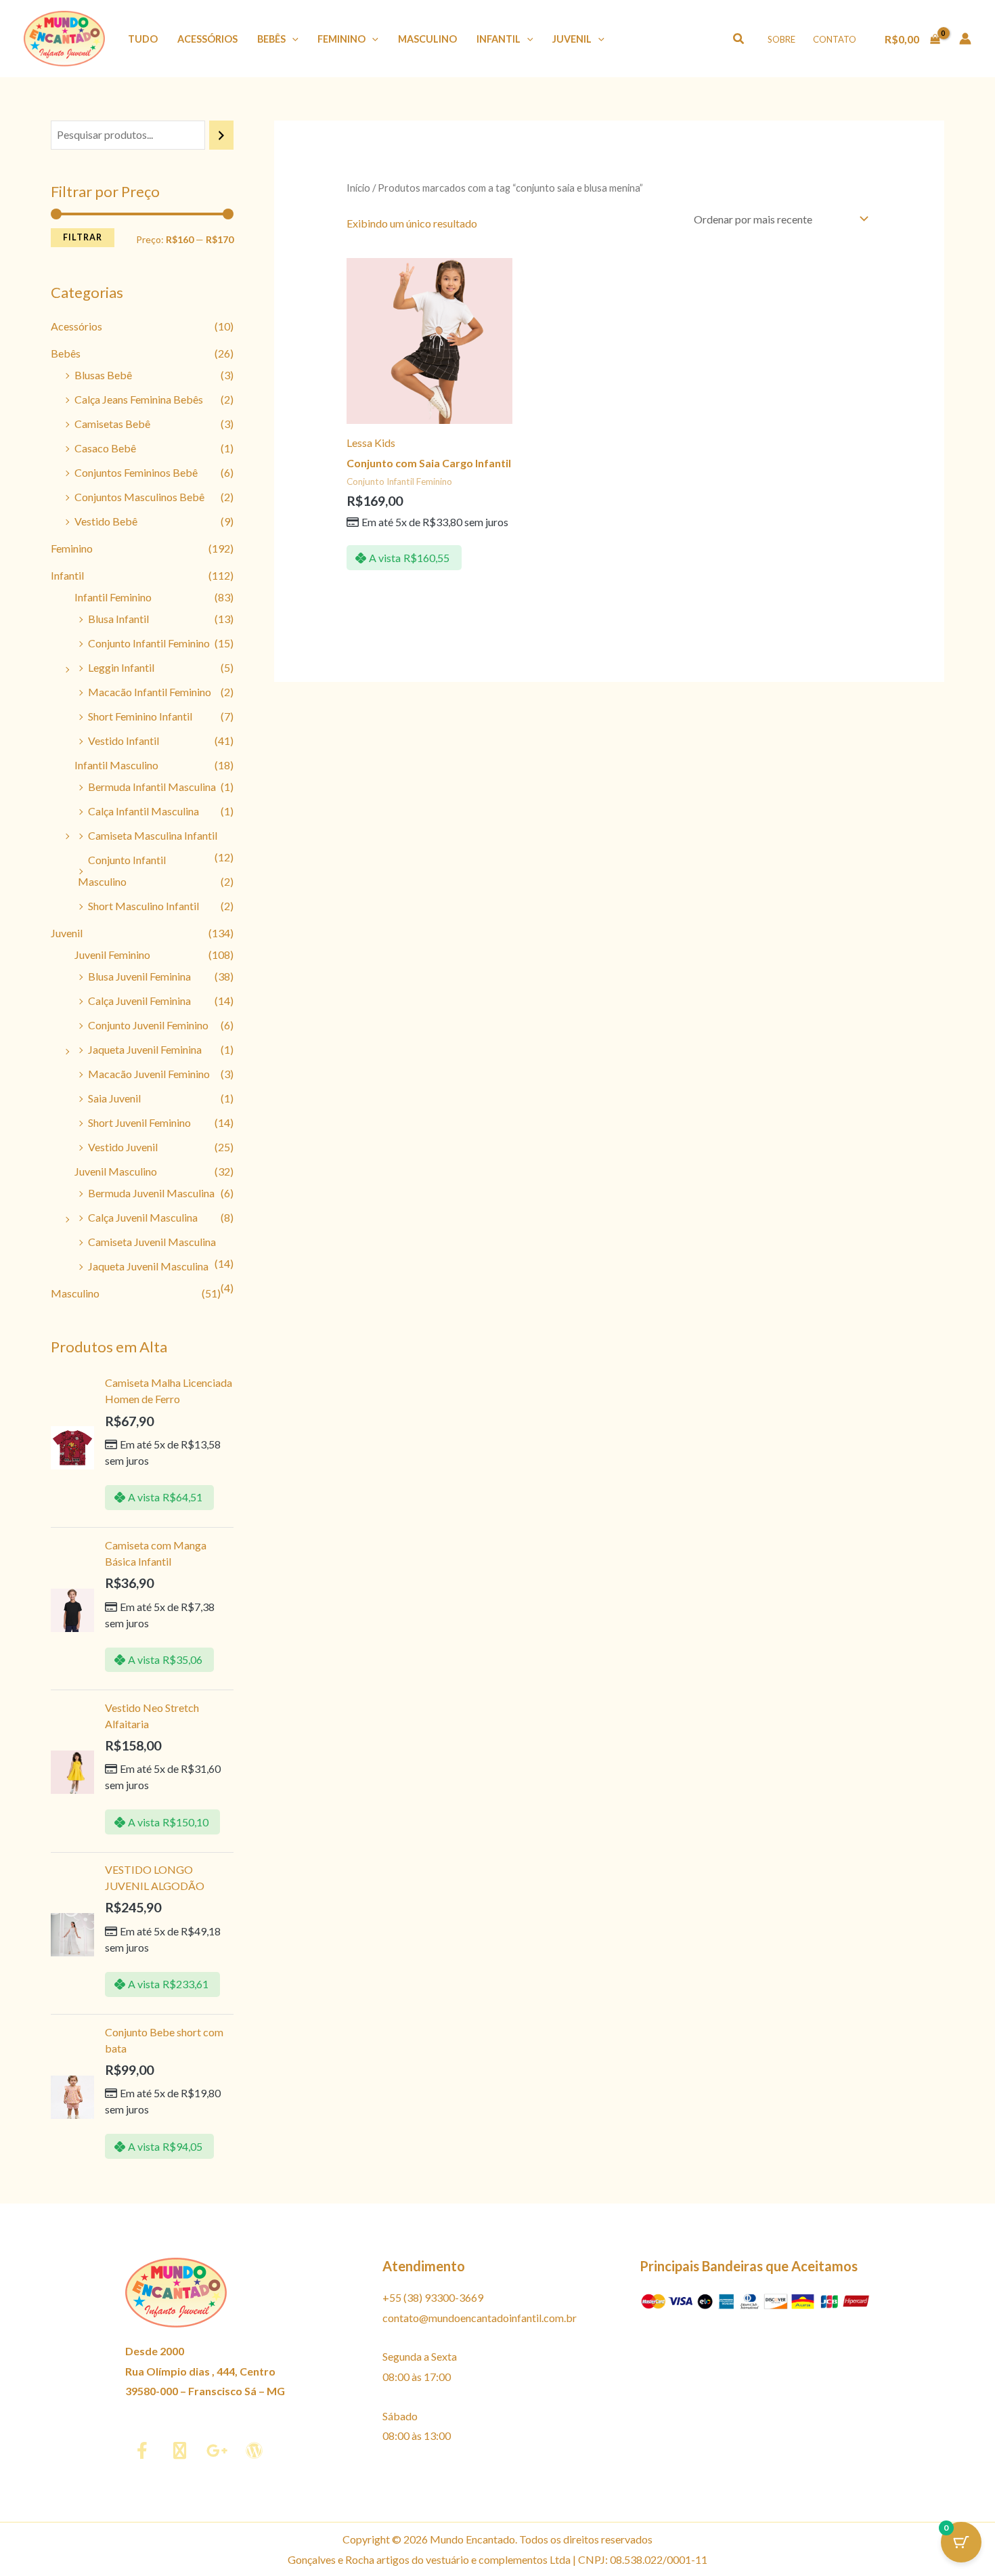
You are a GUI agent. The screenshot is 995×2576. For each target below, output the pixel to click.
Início (358, 188)
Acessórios (207, 39)
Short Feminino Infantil (140, 716)
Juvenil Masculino (116, 1171)
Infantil (499, 39)
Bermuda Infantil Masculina (152, 787)
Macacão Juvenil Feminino (149, 1074)
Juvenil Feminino (112, 954)
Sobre (781, 39)
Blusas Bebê (103, 375)
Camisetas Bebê (112, 424)
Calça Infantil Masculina (143, 811)
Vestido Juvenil (123, 1147)
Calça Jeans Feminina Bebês (139, 399)
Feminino (341, 39)
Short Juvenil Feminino (139, 1122)
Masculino (427, 39)
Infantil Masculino (116, 765)
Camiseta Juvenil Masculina (152, 1242)
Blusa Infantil (118, 619)
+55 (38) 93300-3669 (433, 2297)
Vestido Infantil (124, 740)
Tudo (143, 39)
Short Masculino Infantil (143, 906)
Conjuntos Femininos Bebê (136, 472)
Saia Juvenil (114, 1098)
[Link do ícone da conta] (965, 39)
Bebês (271, 39)
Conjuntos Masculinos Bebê (139, 497)
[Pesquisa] (221, 135)
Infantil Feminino (113, 597)
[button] (292, 39)
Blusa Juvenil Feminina (139, 976)
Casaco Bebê (105, 448)
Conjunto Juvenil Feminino (148, 1025)
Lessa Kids (371, 443)
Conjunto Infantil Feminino (149, 643)
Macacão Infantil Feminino (150, 692)
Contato (835, 39)
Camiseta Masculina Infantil (153, 835)
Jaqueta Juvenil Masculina (148, 1266)
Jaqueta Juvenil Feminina (145, 1049)
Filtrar (83, 237)
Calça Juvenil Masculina (143, 1217)
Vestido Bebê (106, 521)
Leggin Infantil (121, 667)
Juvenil (572, 39)
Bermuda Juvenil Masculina (151, 1193)
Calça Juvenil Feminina (139, 1001)
